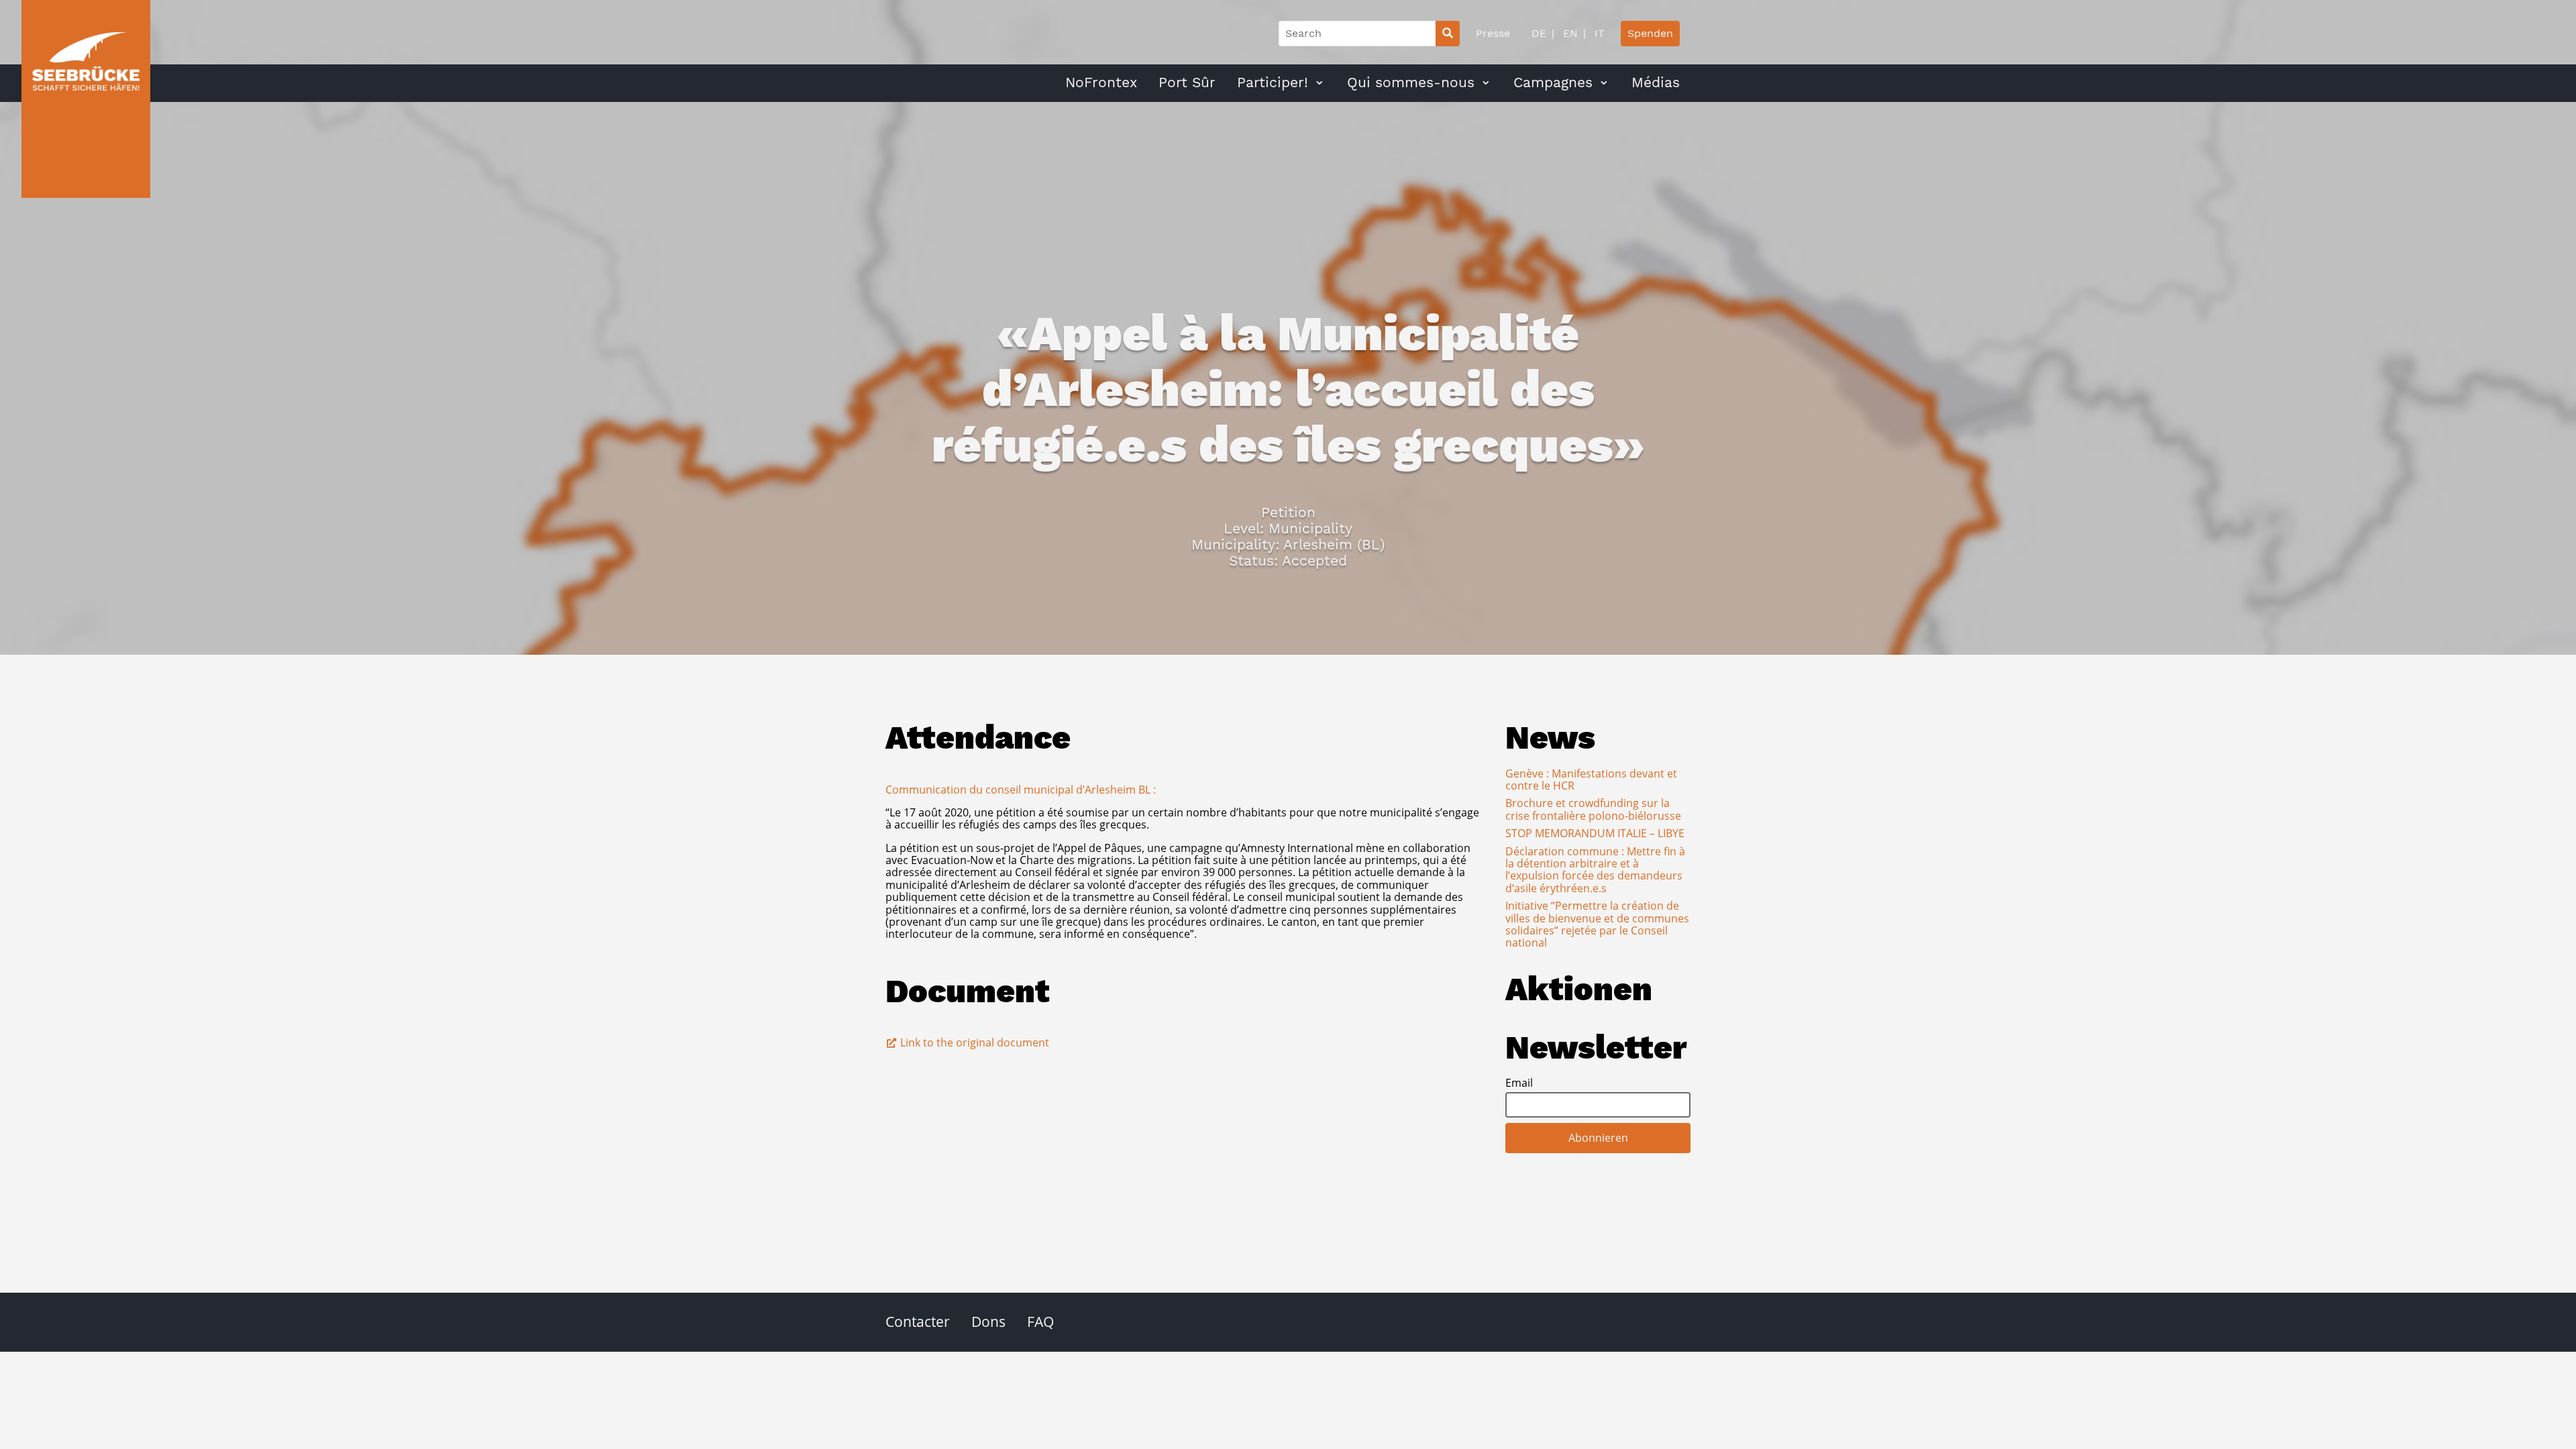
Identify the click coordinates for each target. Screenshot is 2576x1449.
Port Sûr (1187, 83)
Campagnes (1553, 83)
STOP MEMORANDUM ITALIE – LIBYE (1595, 833)
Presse (1493, 33)
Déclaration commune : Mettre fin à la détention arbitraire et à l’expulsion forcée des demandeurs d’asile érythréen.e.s (1595, 870)
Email (1519, 1083)
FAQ (1040, 1322)
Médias (1656, 83)
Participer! (1273, 83)
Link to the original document (973, 1042)
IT (1598, 33)
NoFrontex (1101, 83)
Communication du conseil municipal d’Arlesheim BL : (1021, 790)
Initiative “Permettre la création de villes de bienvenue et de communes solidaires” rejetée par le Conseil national (1597, 924)
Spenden (1650, 33)
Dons (988, 1322)
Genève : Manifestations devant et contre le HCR (1591, 780)
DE (1539, 33)
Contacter (918, 1322)
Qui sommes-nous (1411, 83)
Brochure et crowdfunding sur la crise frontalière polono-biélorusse (1593, 809)
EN (1569, 33)
